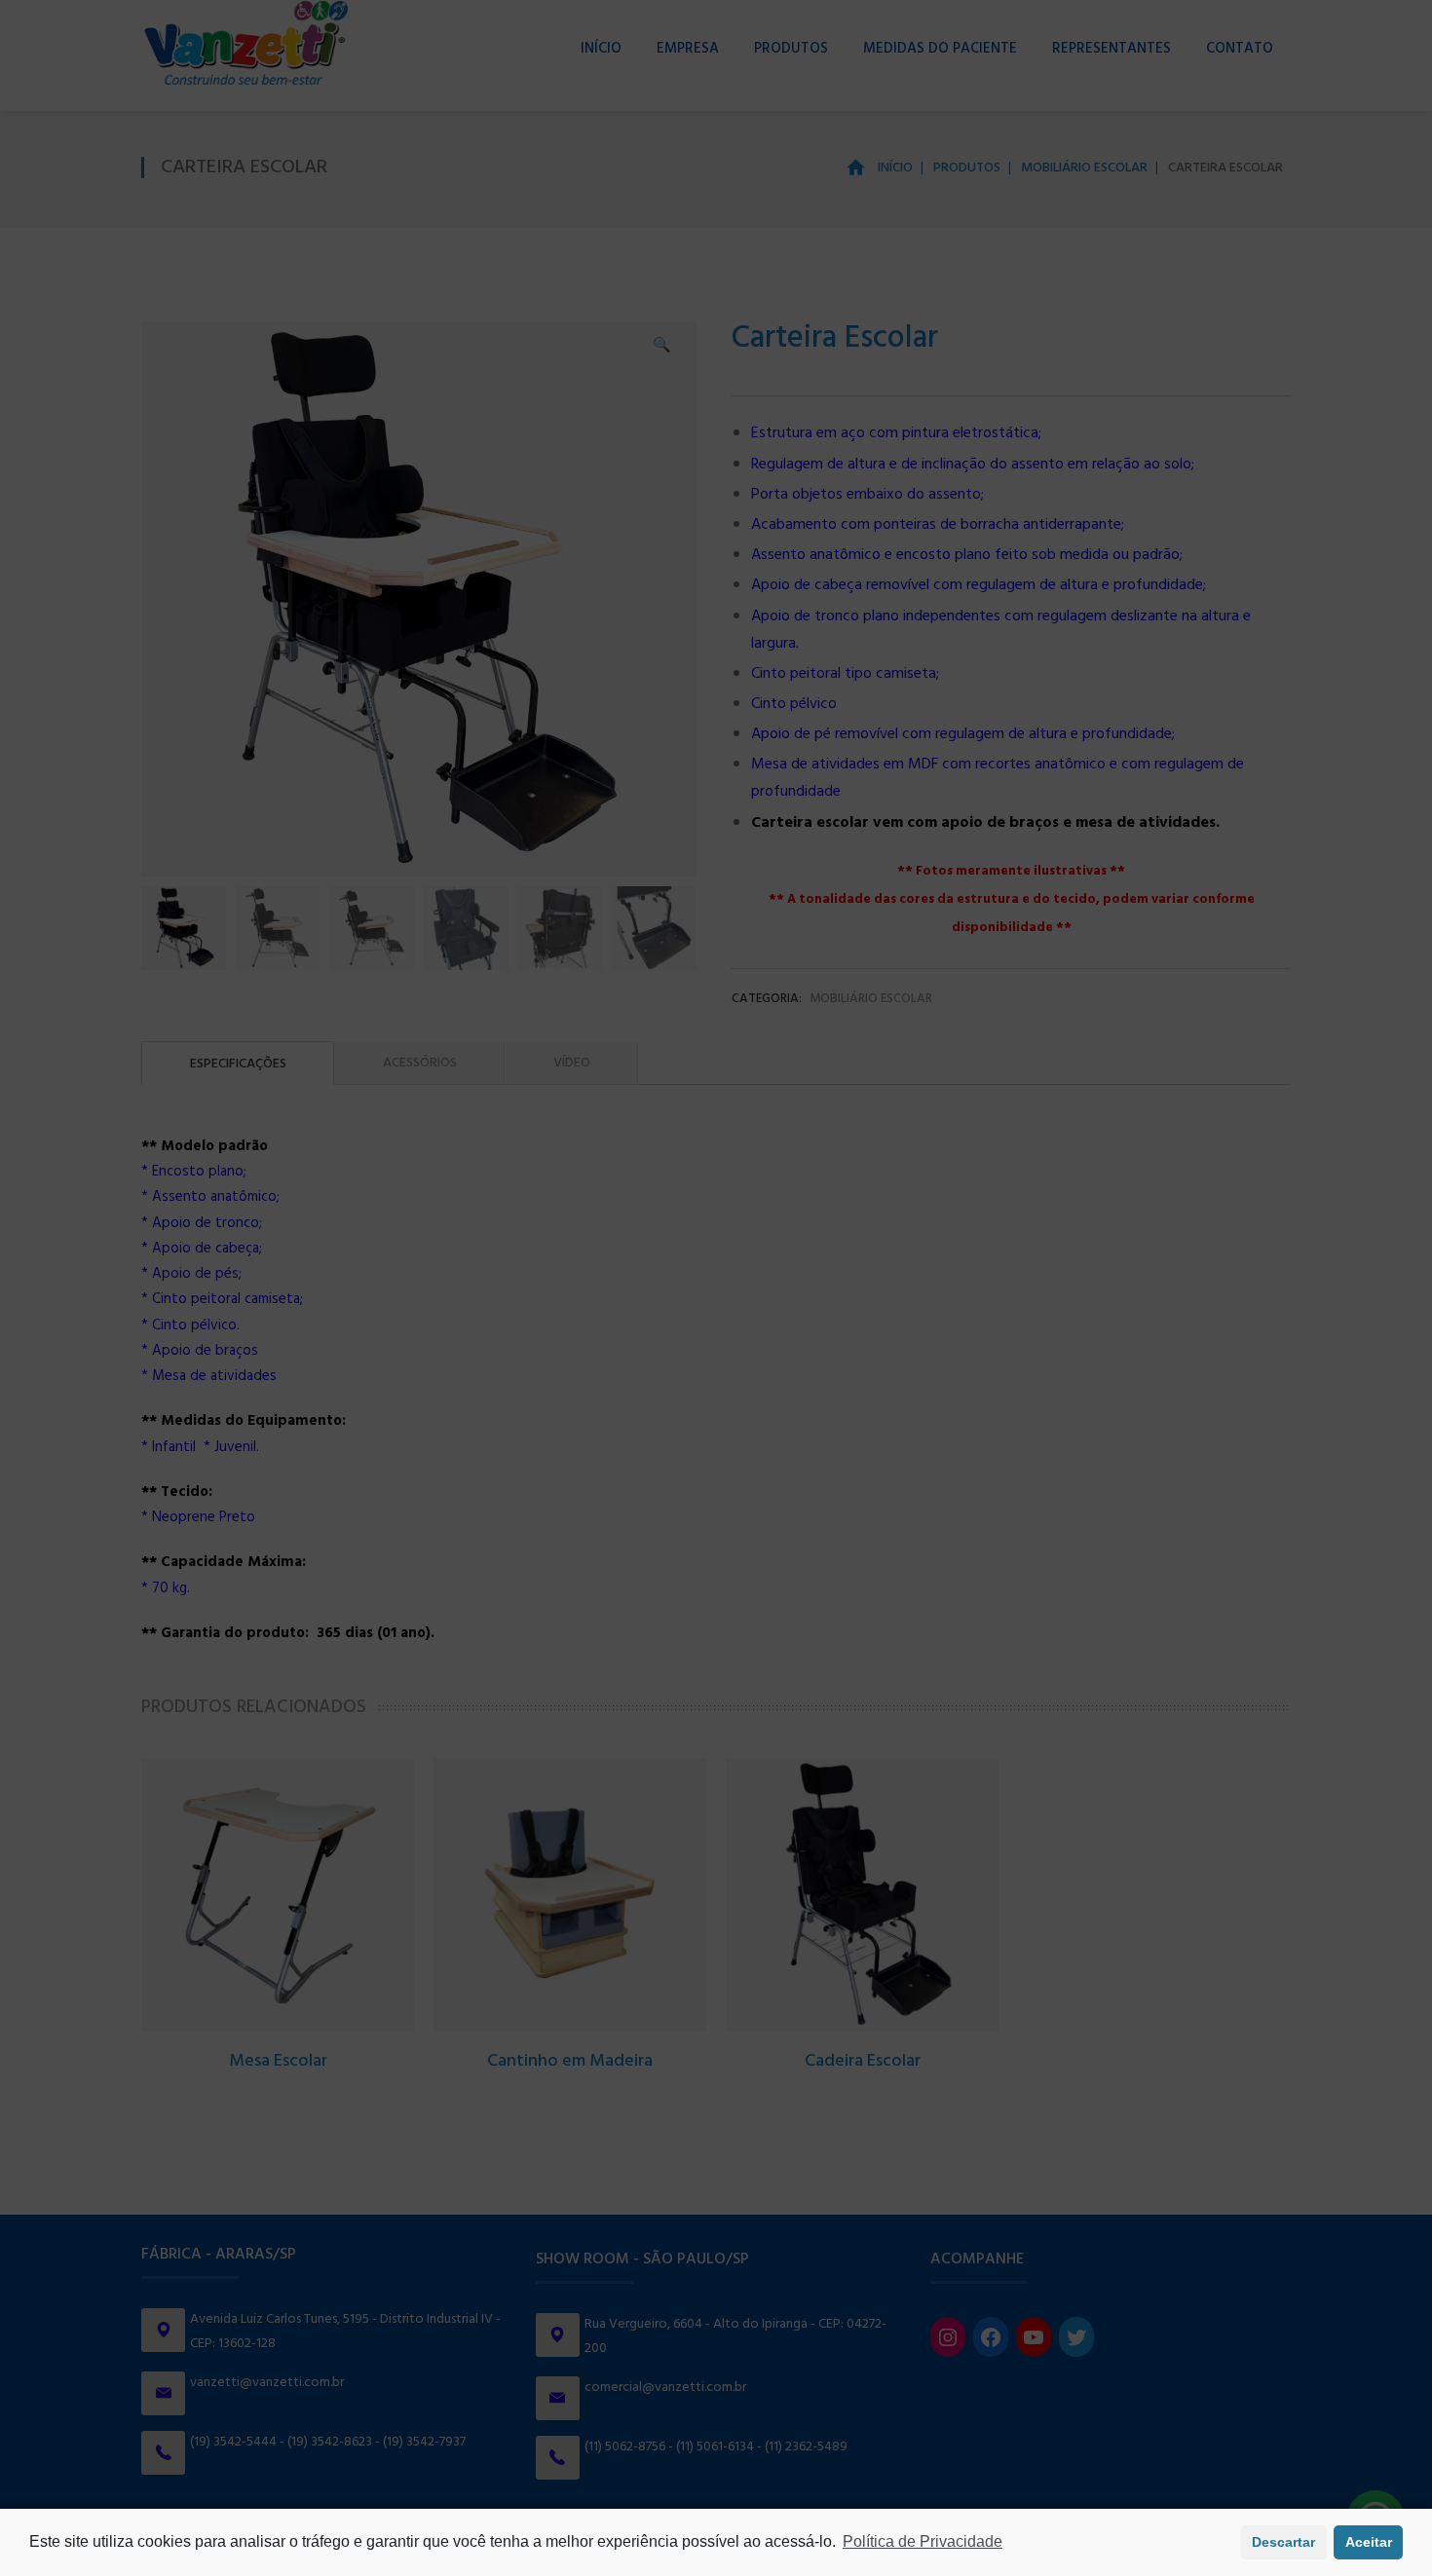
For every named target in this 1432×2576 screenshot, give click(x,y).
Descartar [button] (1283, 2542)
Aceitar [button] (1369, 2542)
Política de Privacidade (923, 2541)
